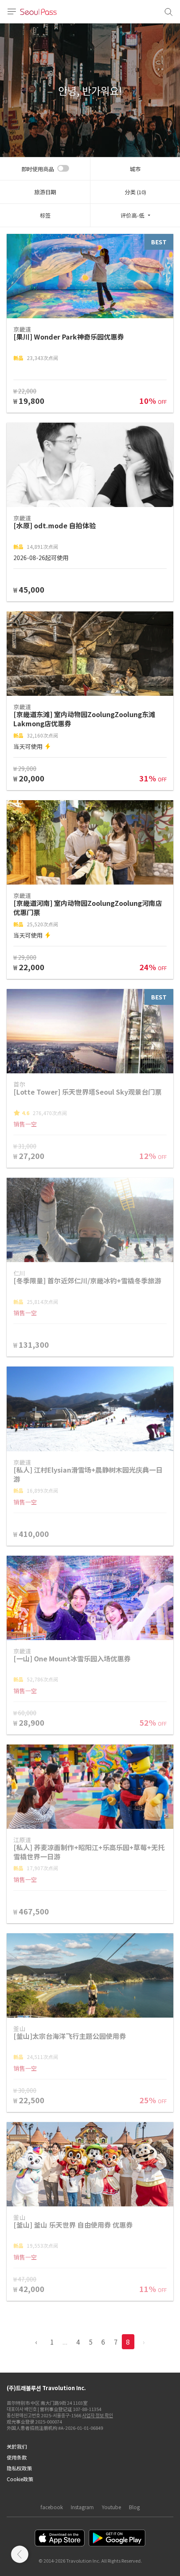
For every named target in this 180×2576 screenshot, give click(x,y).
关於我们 (17, 2446)
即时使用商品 (38, 169)
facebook (52, 2507)
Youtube (111, 2507)
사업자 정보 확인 (98, 2415)
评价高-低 (132, 215)
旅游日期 (45, 192)
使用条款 (17, 2457)
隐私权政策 (19, 2468)
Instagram (82, 2507)
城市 (135, 169)
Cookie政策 (20, 2479)
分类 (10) (135, 192)
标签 (45, 215)
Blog (134, 2507)
